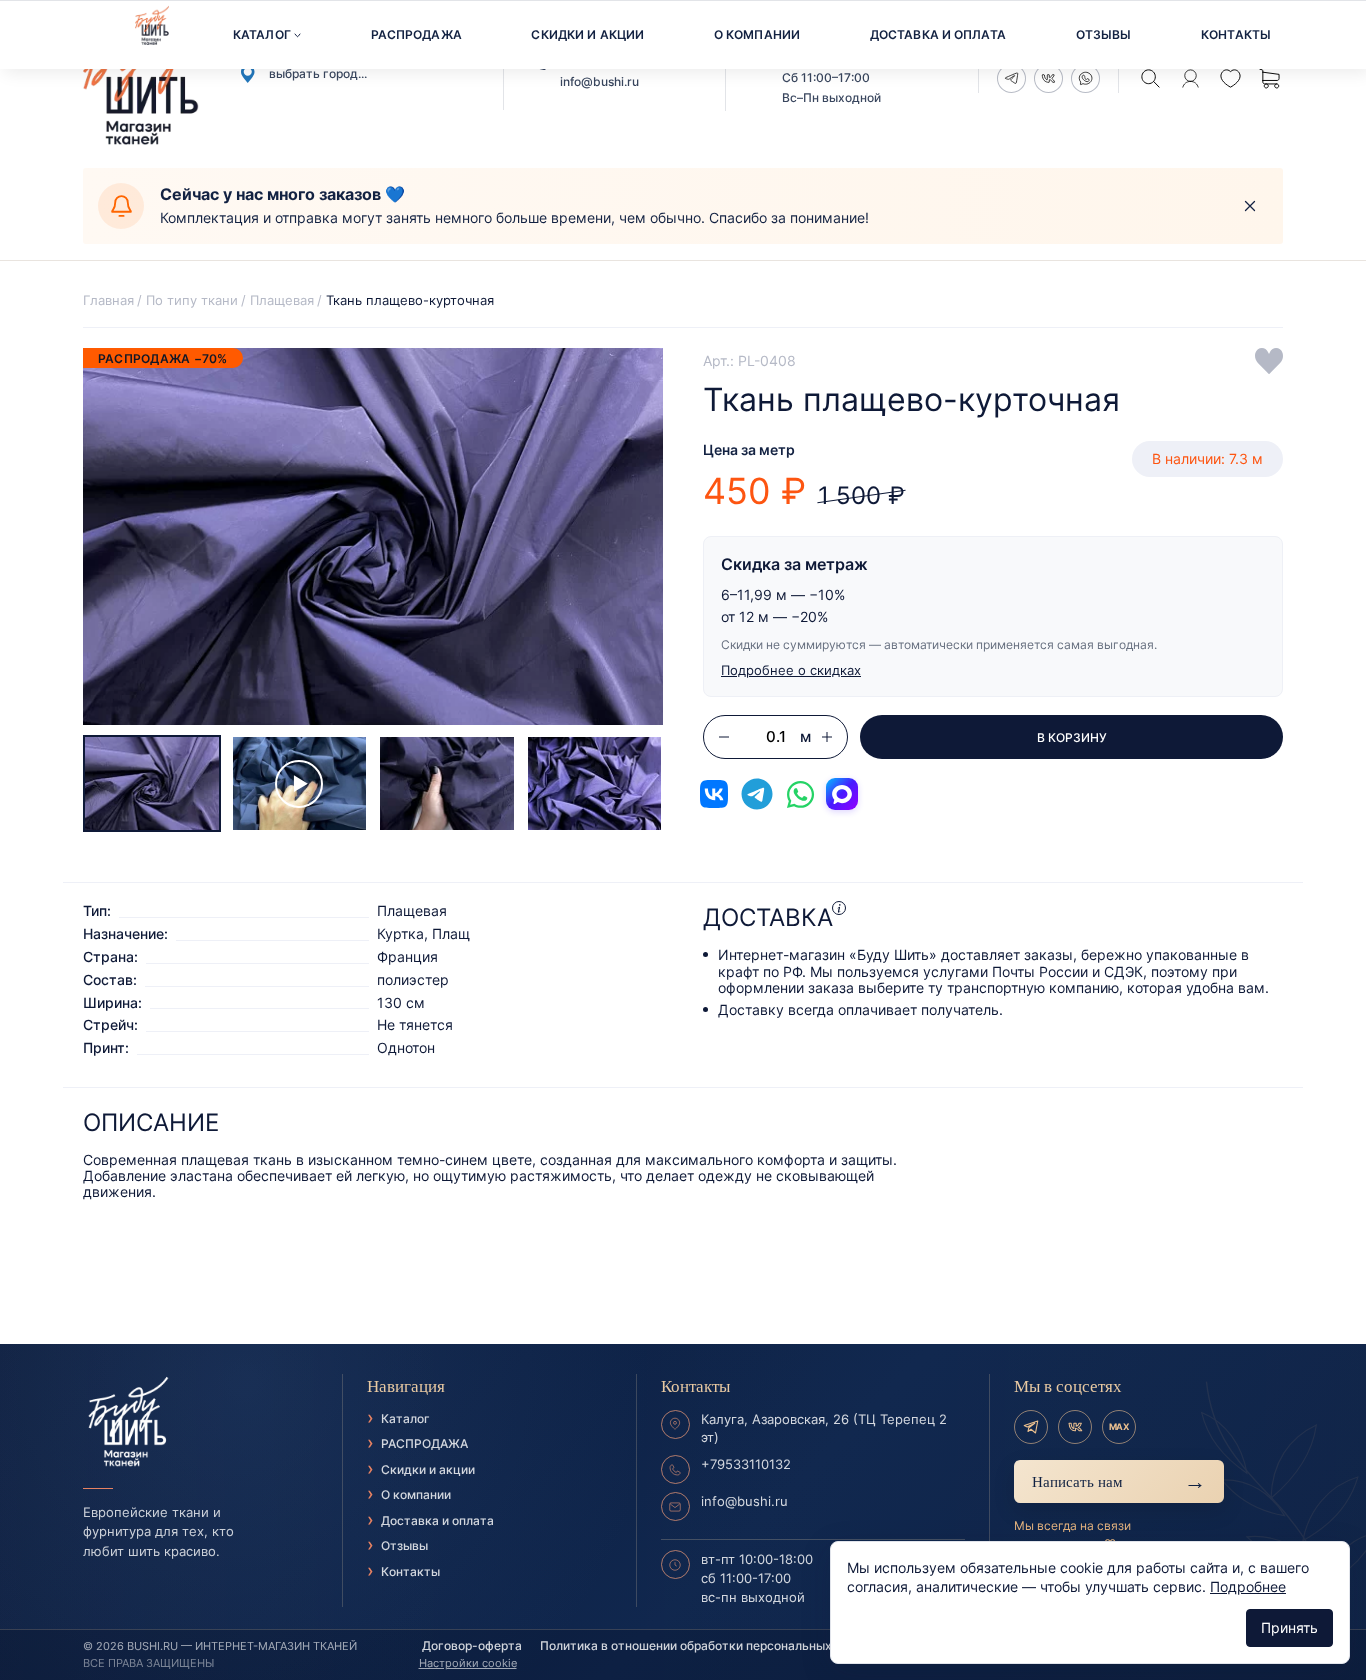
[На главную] (200, 1422)
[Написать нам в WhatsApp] (800, 794)
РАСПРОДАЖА (416, 34)
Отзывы (1104, 34)
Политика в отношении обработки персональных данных (710, 1645)
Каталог (262, 34)
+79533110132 (746, 1464)
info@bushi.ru (599, 81)
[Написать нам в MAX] (842, 794)
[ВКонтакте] (1075, 1427)
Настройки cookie (468, 1663)
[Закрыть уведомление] (1250, 206)
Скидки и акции (587, 34)
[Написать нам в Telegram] (757, 794)
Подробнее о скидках (791, 670)
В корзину (1072, 737)
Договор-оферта (472, 1645)
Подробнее (1248, 1586)
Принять (1289, 1627)
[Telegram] (1031, 1427)
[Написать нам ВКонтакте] (714, 794)
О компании (757, 34)
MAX (1119, 1426)
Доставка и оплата (938, 34)
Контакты (1236, 34)
